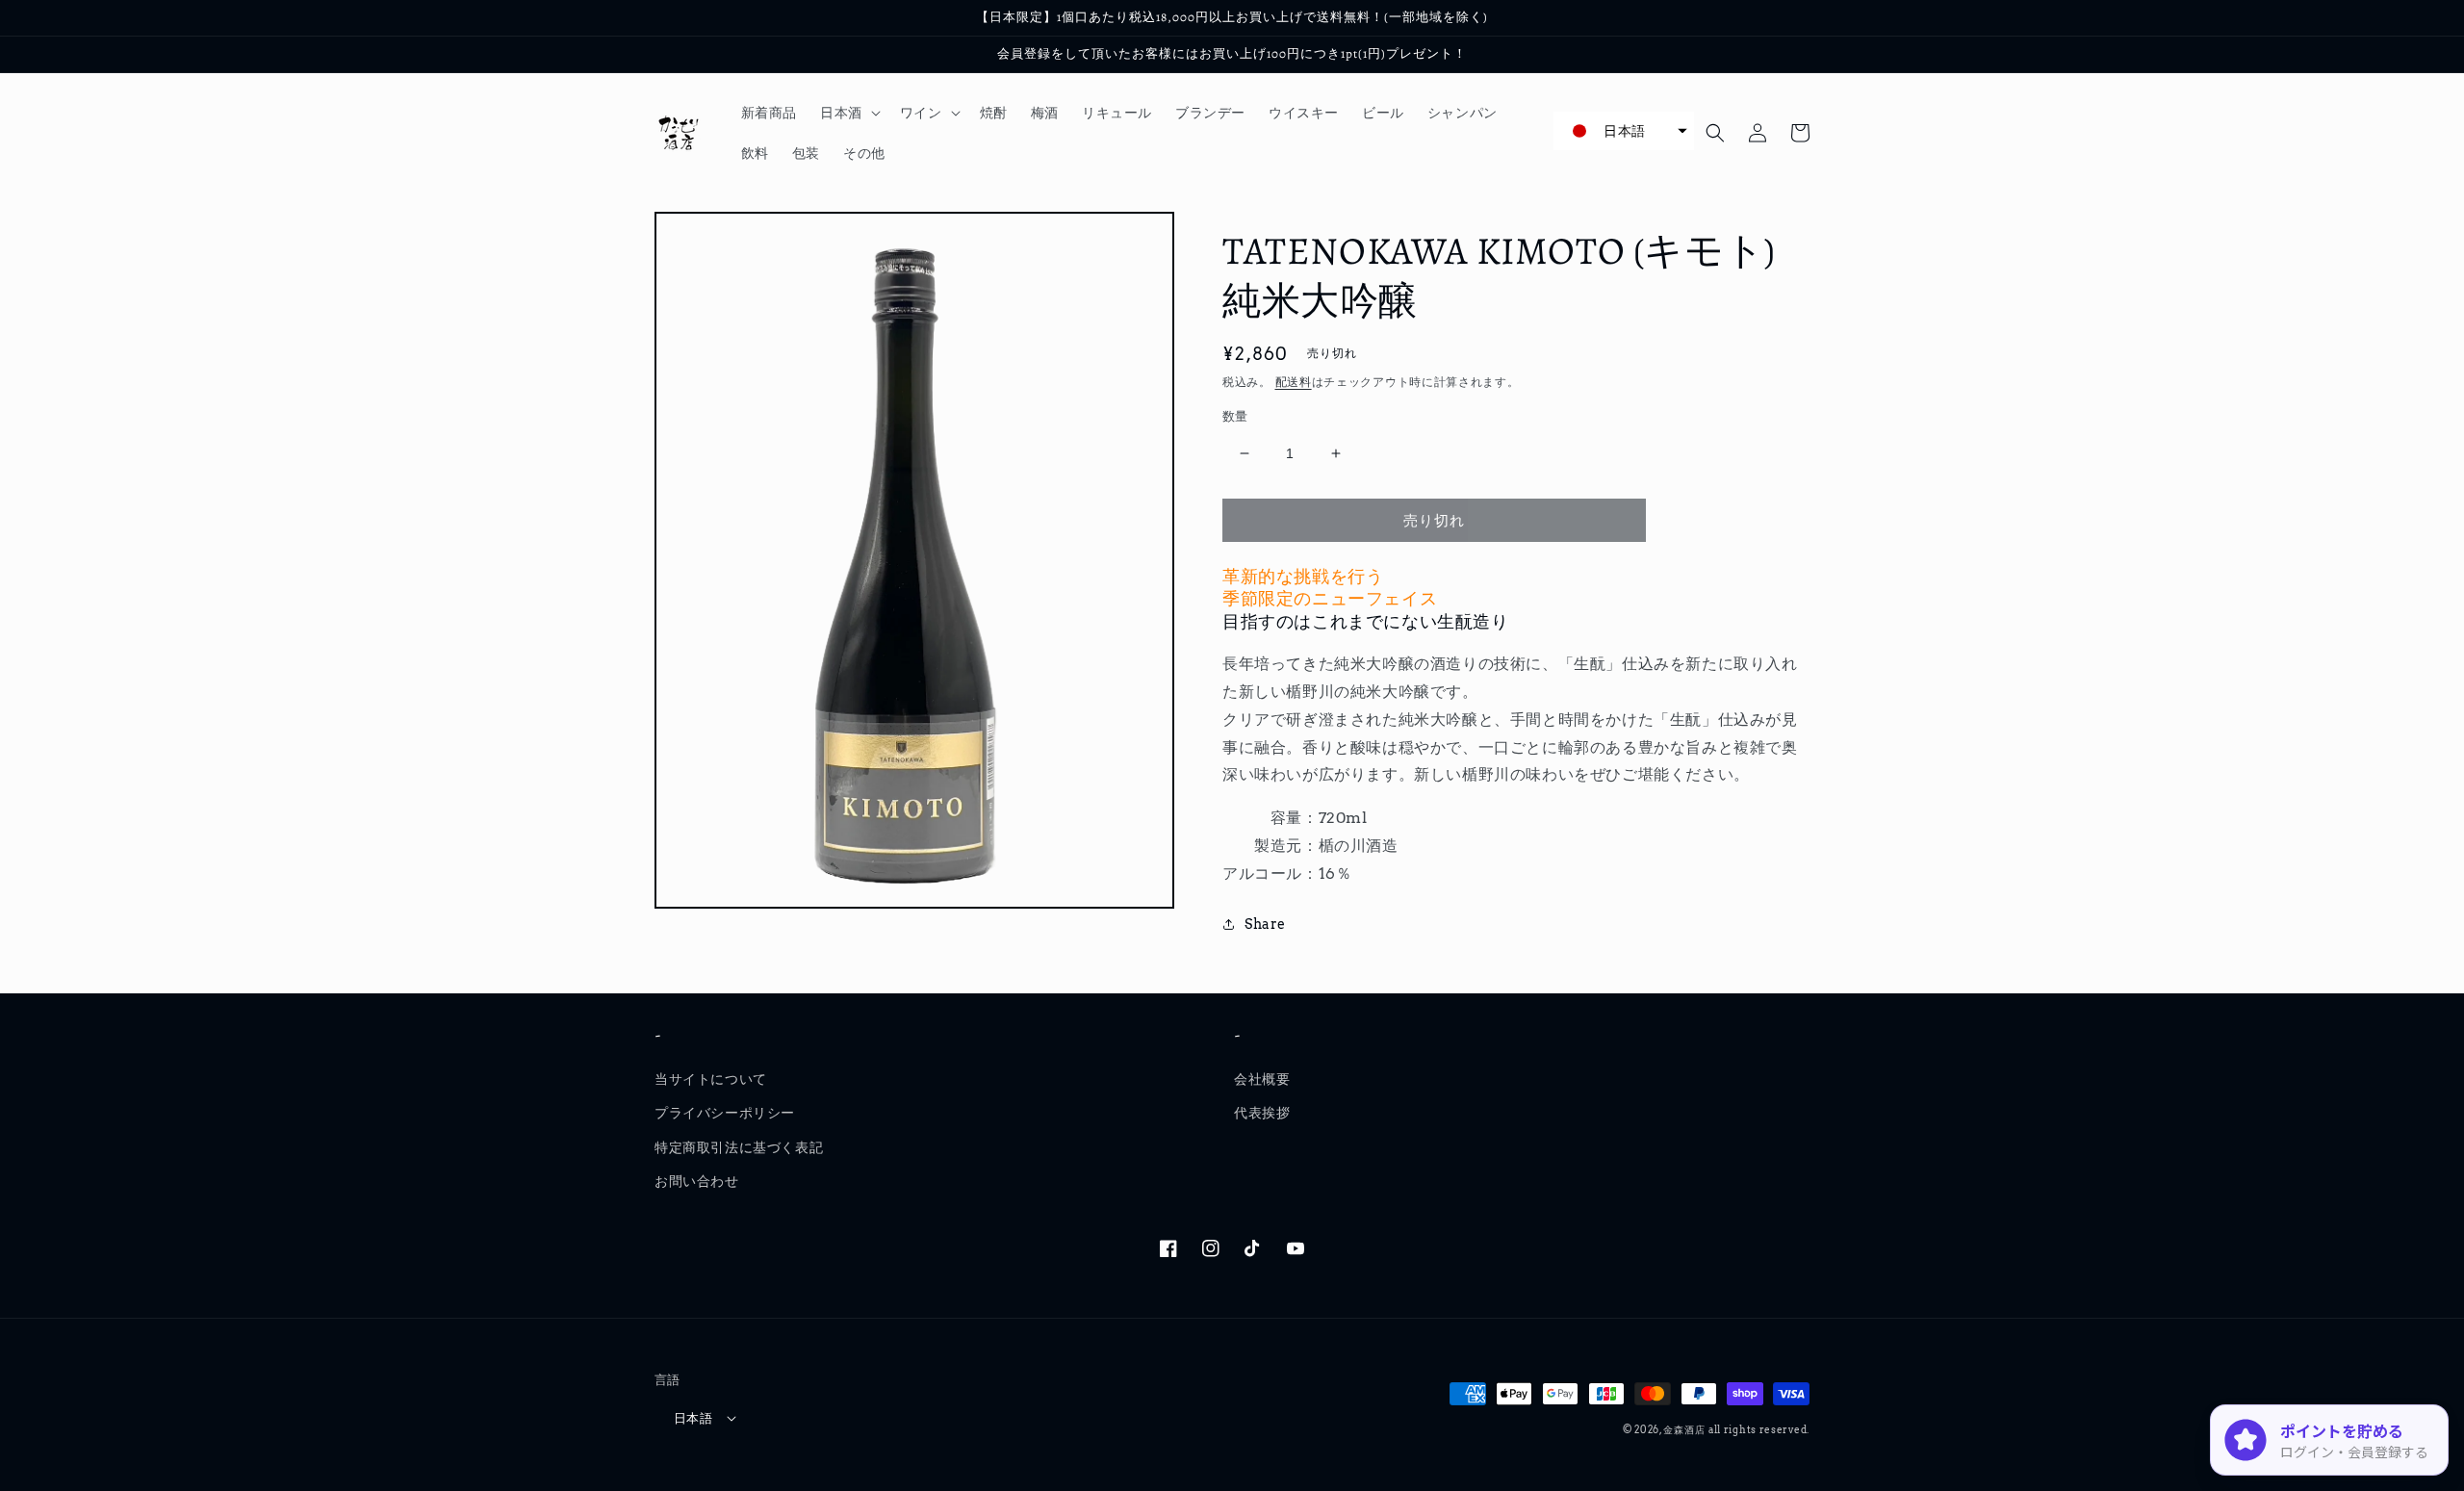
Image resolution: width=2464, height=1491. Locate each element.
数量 (1235, 416)
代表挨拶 (1262, 1113)
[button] (848, 113)
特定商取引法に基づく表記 (739, 1147)
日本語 (693, 1418)
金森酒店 (1684, 1429)
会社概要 (1262, 1079)
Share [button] (1265, 924)
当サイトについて (711, 1079)
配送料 (1294, 382)
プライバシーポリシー (725, 1113)
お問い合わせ (697, 1181)
